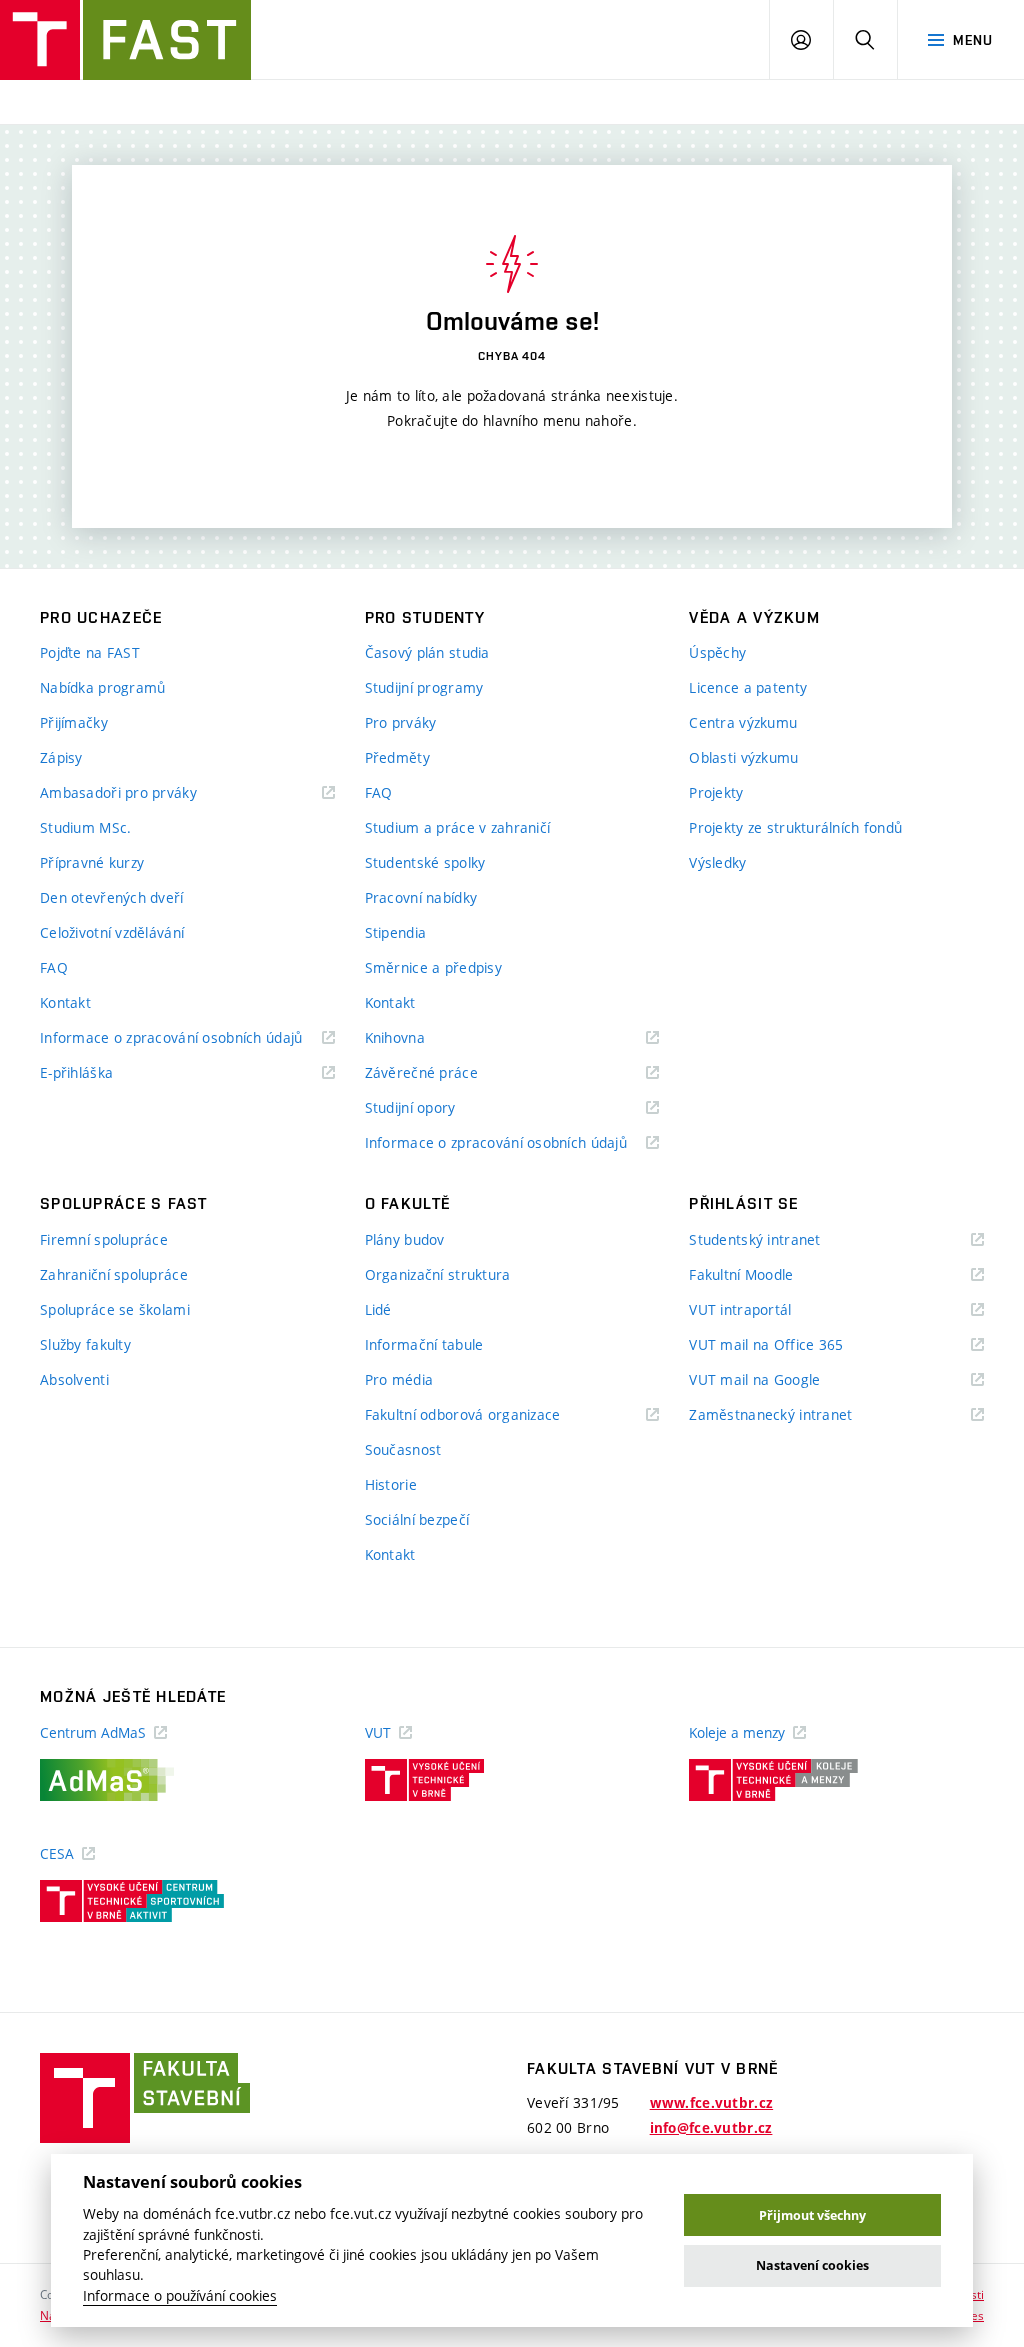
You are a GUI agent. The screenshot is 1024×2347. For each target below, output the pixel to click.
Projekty (716, 792)
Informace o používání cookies (180, 2296)
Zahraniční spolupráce (114, 1274)
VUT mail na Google (779, 1380)
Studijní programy (424, 687)
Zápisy (61, 757)
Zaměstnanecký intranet (795, 1415)
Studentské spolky (425, 862)
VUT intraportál (765, 1310)
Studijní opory (435, 1108)
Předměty (397, 757)
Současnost (403, 1449)
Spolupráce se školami (115, 1309)
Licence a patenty (748, 687)
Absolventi (74, 1379)
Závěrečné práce (446, 1073)
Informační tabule (424, 1344)
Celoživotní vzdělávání (112, 932)
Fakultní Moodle (766, 1275)
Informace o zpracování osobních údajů (187, 1038)
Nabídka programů (102, 687)
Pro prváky (401, 722)
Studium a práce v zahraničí (458, 827)
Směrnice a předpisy (433, 967)
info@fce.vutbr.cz (711, 2128)
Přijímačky (74, 722)
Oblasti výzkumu (743, 757)
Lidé (378, 1309)
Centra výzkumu (743, 722)
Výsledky (717, 862)
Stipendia (396, 932)
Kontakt (65, 1002)
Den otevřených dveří (112, 897)
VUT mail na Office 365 (791, 1345)
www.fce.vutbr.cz (711, 2103)
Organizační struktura (438, 1274)
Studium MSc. (85, 827)
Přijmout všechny (812, 2215)
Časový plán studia (427, 652)
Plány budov (405, 1239)
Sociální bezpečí (417, 1519)
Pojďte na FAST (90, 652)
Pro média (399, 1379)
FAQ (54, 967)
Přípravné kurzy (92, 862)
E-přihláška (101, 1073)
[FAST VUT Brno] (125, 40)
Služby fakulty (85, 1344)
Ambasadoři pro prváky (143, 793)
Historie (391, 1484)
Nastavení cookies (812, 2265)
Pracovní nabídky (421, 897)
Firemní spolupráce (104, 1239)
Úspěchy (717, 652)
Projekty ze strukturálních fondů (795, 827)
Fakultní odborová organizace (488, 1415)
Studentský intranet (780, 1240)
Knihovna (420, 1038)
